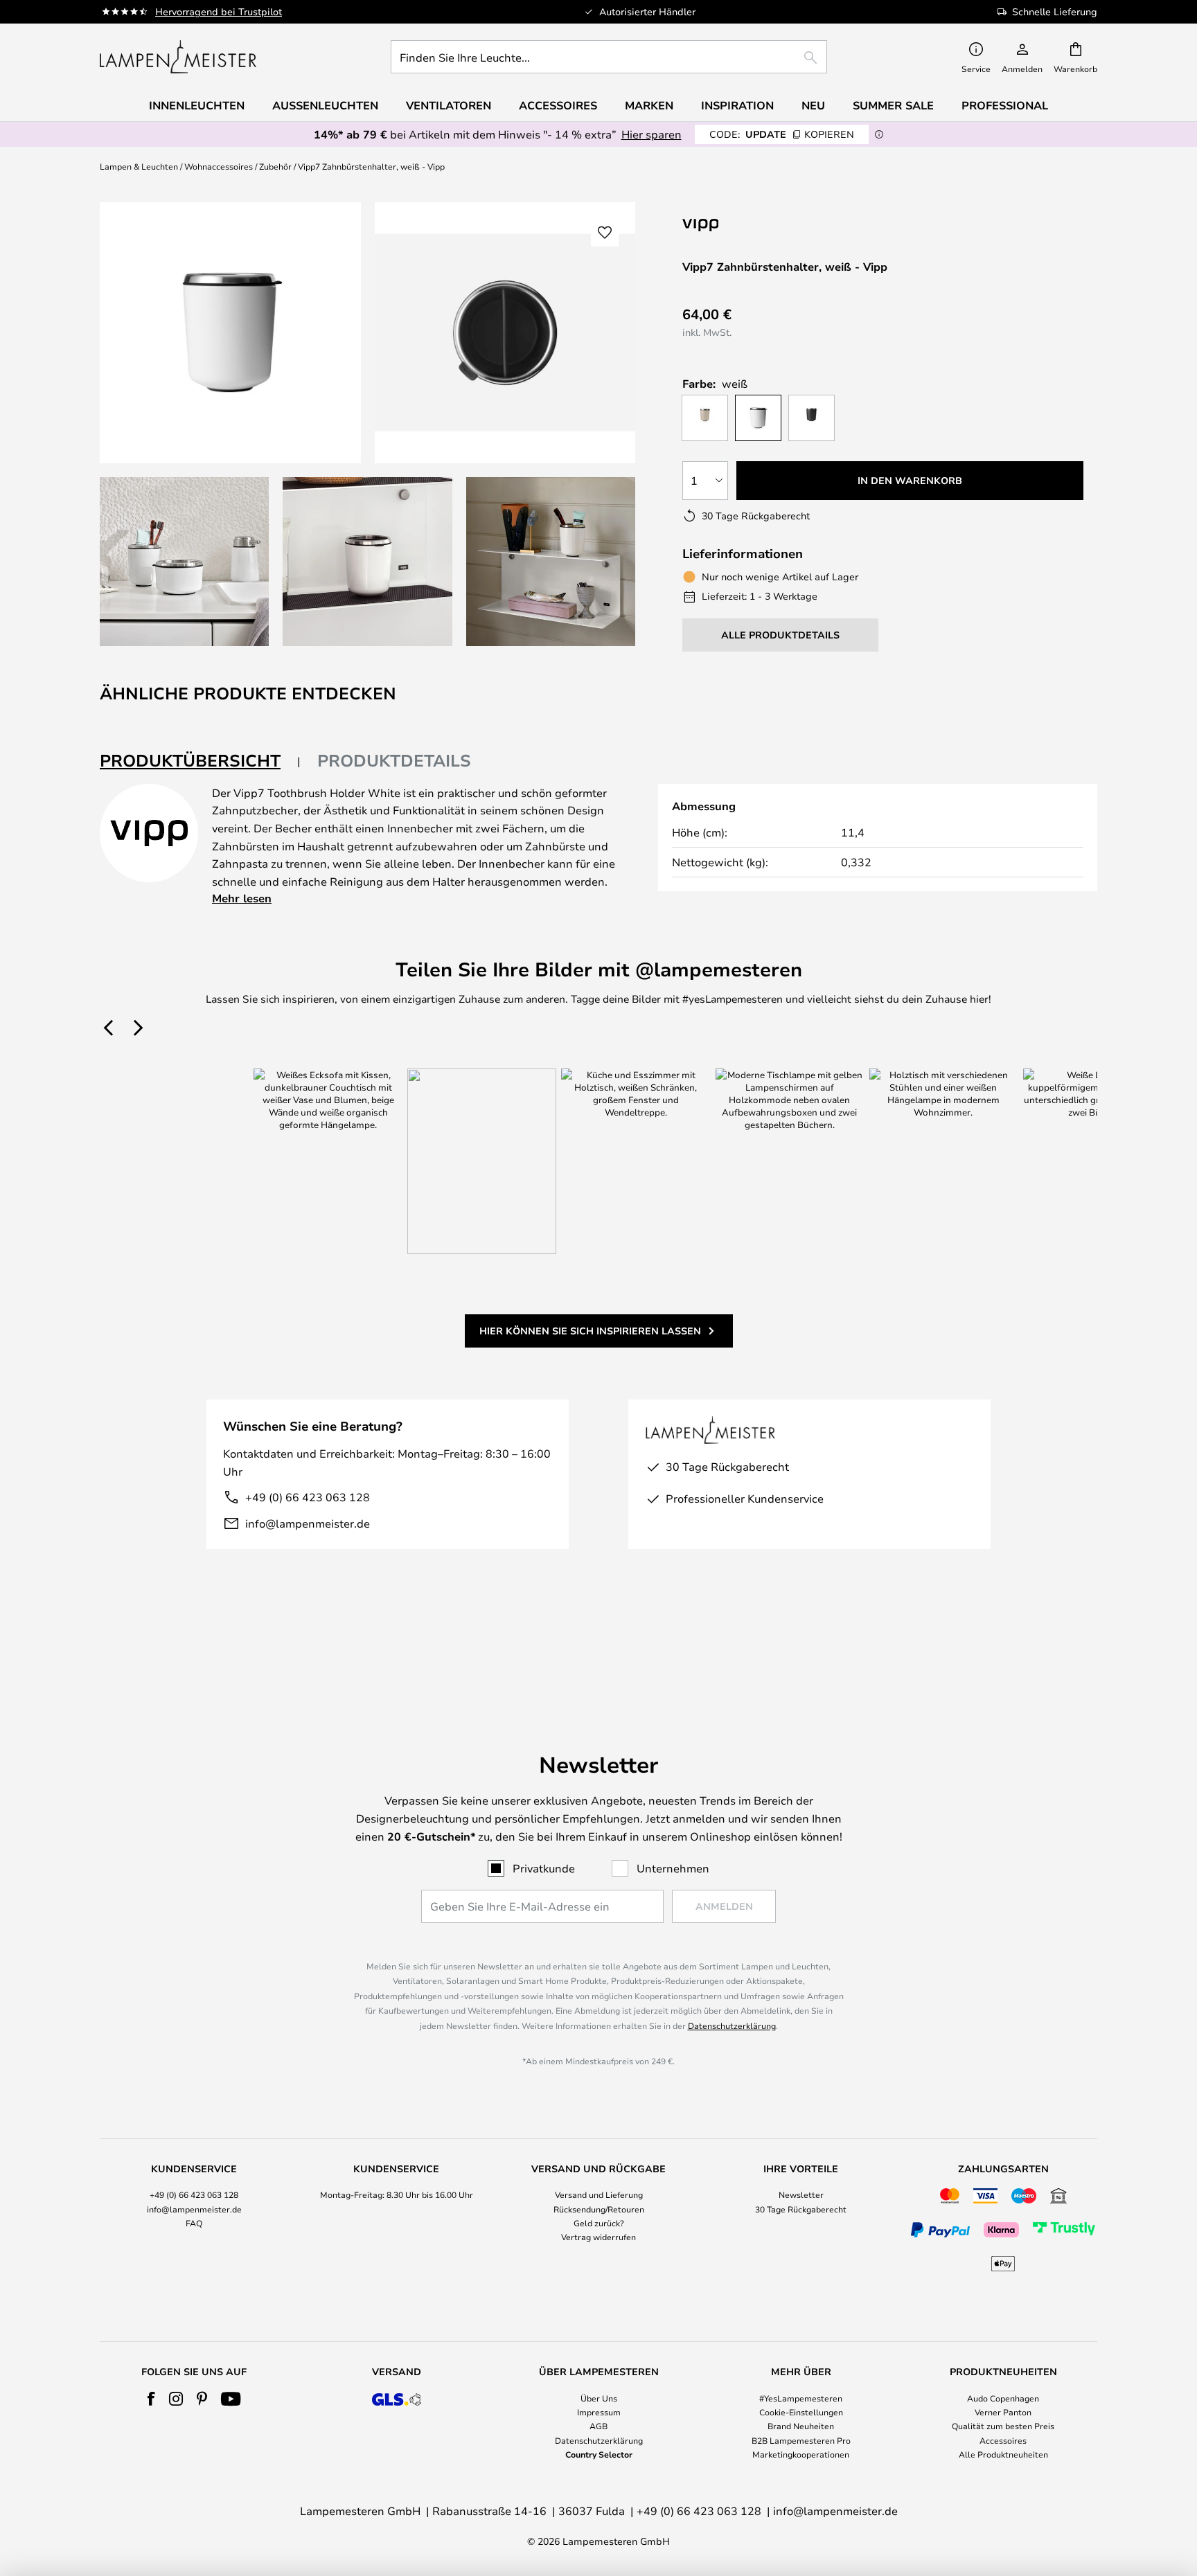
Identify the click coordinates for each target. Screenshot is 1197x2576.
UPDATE (782, 134)
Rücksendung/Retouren (599, 2209)
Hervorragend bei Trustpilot (219, 11)
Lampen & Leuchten (139, 166)
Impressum (599, 2412)
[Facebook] (151, 2399)
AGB (598, 2426)
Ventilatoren (449, 105)
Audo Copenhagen (1003, 2398)
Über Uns (599, 2398)
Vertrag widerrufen (598, 2237)
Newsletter (801, 2194)
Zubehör (275, 166)
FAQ (194, 2223)
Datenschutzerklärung (732, 2025)
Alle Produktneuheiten (1003, 2454)
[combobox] (609, 57)
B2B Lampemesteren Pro (801, 2440)
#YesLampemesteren (801, 2398)
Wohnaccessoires (219, 166)
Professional (1005, 105)
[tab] (200, 761)
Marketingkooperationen (801, 2454)
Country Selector (599, 2454)
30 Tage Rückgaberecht (801, 2209)
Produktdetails (394, 760)
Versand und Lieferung (599, 2194)
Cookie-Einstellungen (801, 2412)
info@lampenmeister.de (308, 1523)
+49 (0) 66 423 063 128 (308, 1497)
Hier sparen (651, 134)
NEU (813, 105)
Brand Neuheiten (801, 2426)
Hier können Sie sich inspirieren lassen (590, 1331)
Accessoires (1003, 2440)
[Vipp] (770, 225)
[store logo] (178, 57)
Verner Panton (1003, 2412)
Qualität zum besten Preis (1003, 2426)
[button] (184, 562)
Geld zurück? (599, 2223)
